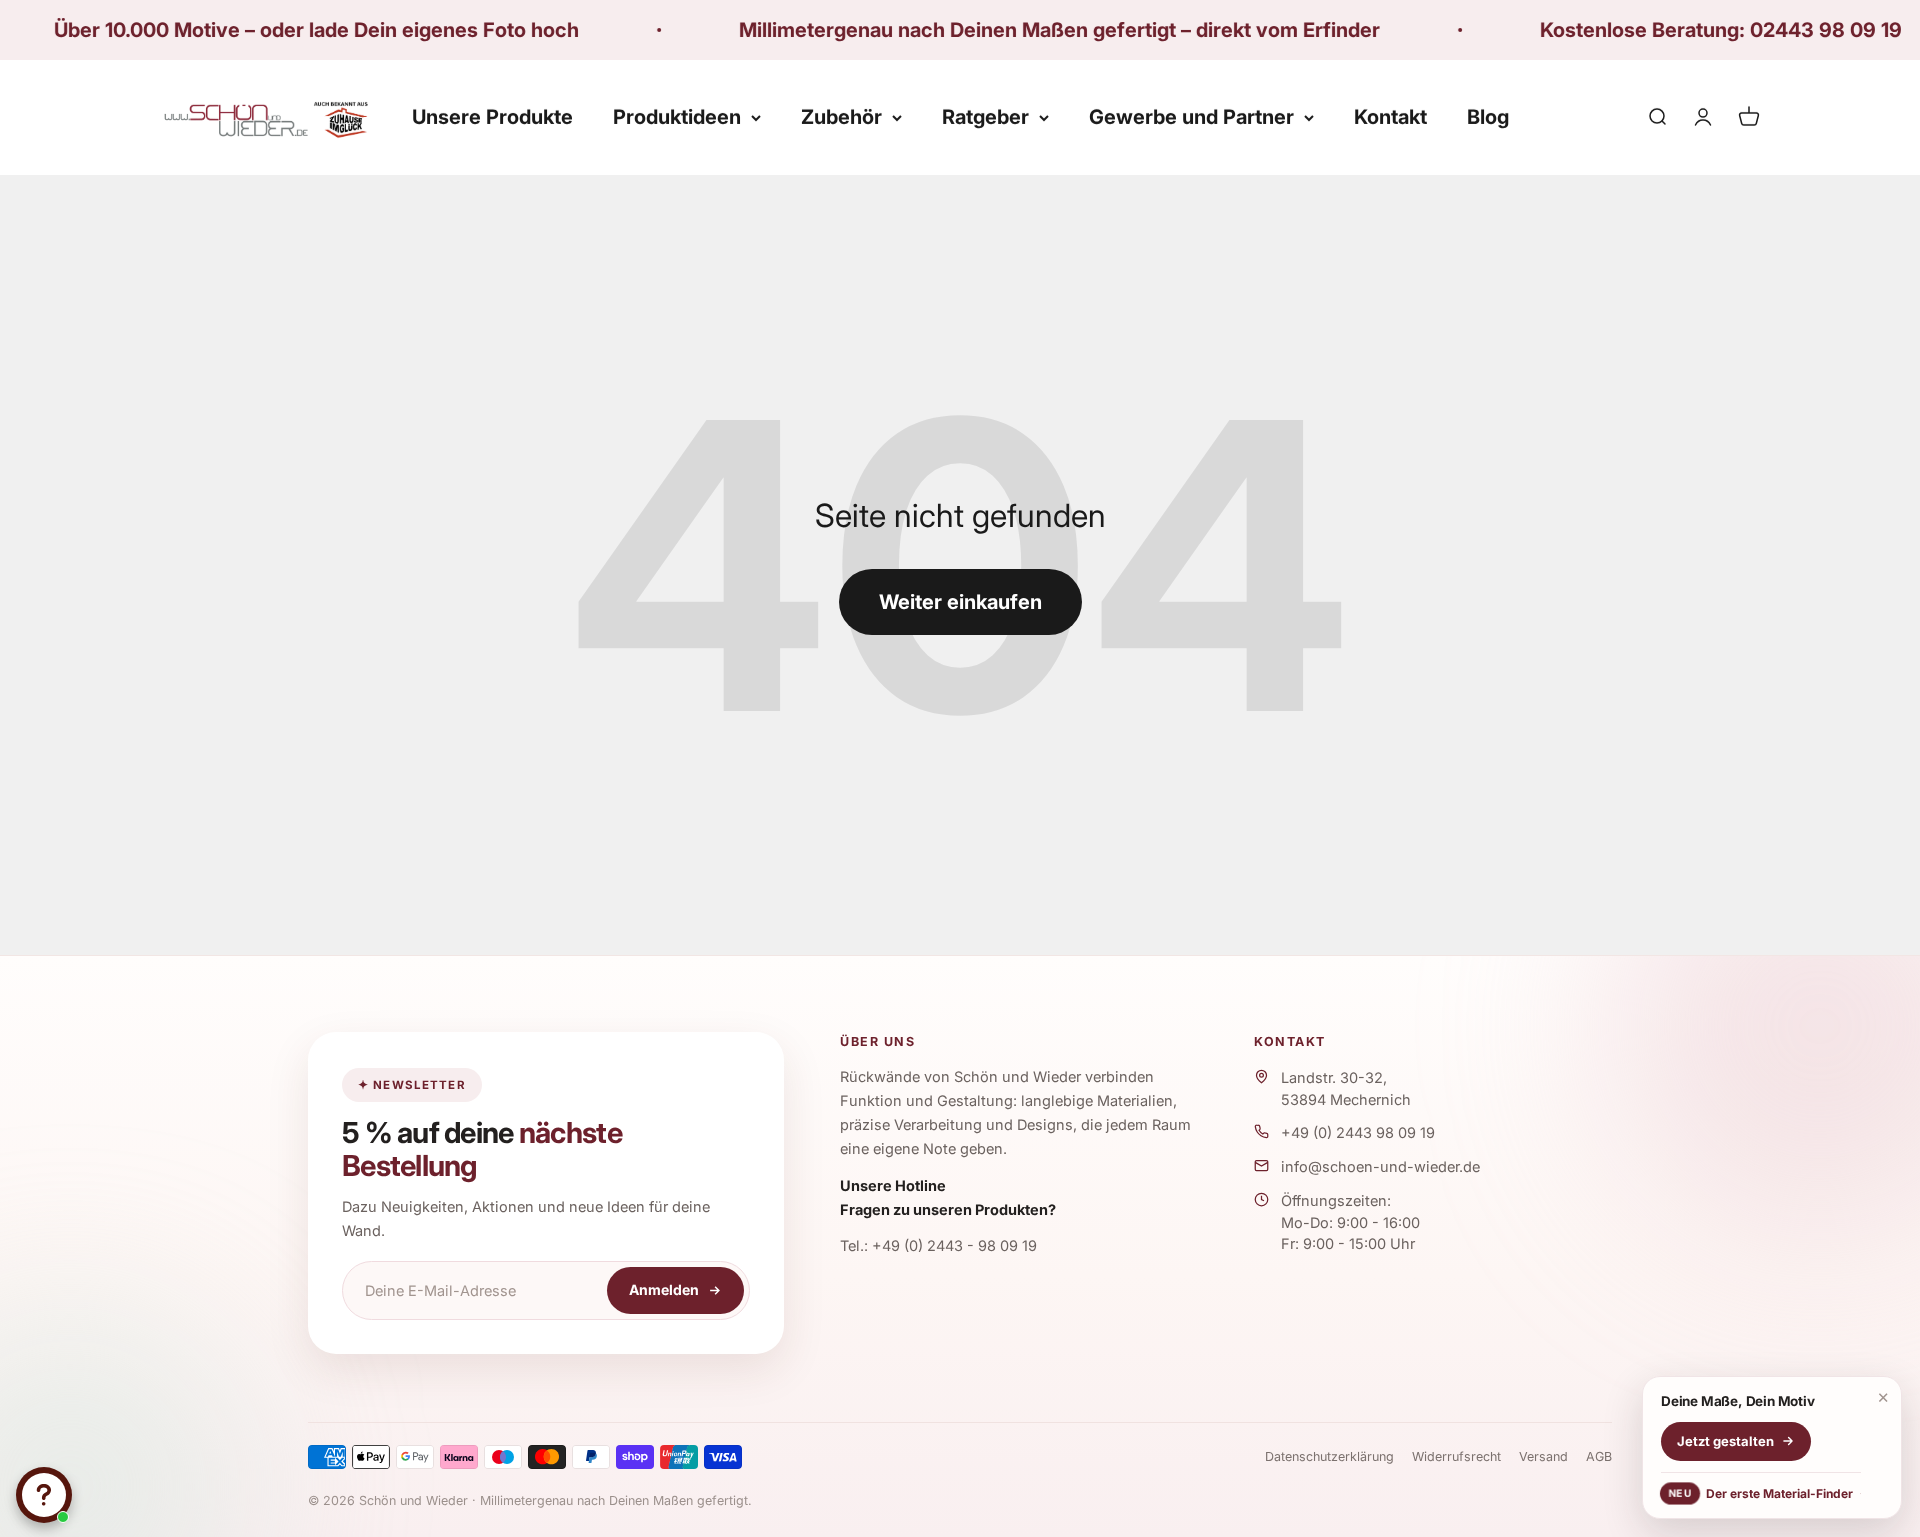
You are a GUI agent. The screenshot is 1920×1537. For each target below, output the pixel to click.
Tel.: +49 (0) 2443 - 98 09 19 (938, 1245)
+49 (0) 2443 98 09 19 (1358, 1132)
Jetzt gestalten (1725, 1441)
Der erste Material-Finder (1760, 1493)
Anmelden (664, 1289)
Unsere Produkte (492, 117)
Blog (1488, 117)
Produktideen (677, 117)
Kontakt (1390, 117)
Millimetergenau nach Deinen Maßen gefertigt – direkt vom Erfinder (976, 30)
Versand (1543, 1456)
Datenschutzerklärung (1329, 1456)
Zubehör (841, 117)
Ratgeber (985, 117)
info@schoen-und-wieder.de (1380, 1166)
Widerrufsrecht (1456, 1456)
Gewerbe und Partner (1191, 117)
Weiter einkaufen (960, 602)
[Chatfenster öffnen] (44, 1495)
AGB (1599, 1456)
